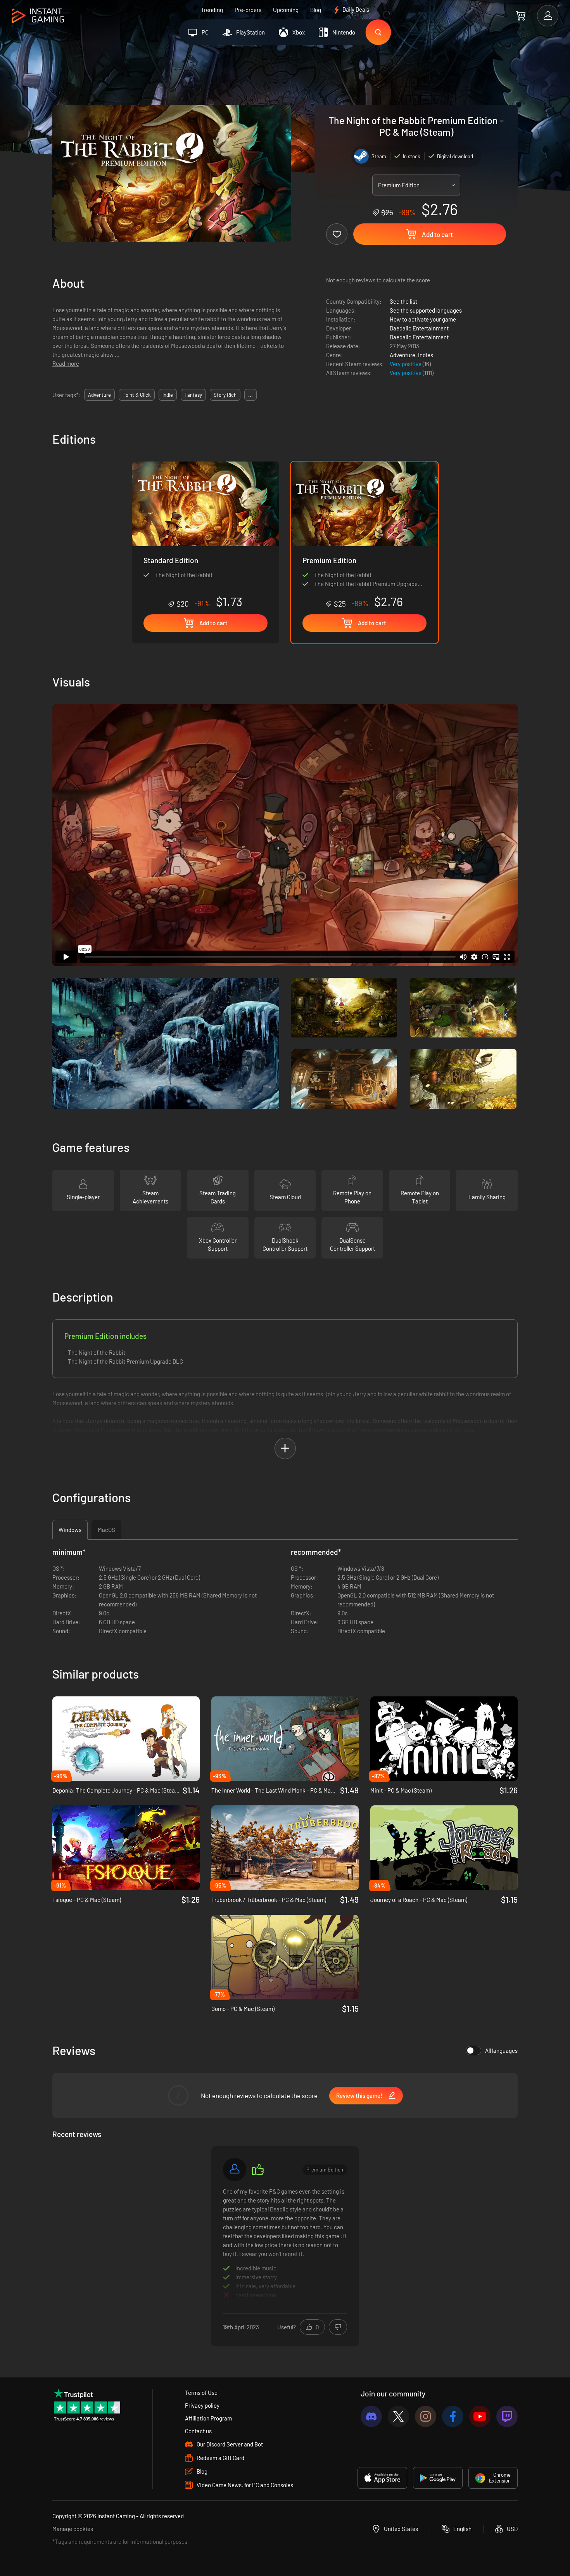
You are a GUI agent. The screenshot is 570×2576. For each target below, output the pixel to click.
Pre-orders (248, 10)
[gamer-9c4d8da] (235, 2170)
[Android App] (438, 2478)
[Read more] (285, 2245)
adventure (99, 395)
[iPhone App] (382, 2478)
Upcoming (286, 10)
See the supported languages (426, 310)
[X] (398, 2416)
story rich (225, 395)
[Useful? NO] (338, 2327)
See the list (403, 301)
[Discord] (371, 2416)
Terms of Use (201, 2393)
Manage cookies (73, 2529)
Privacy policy (202, 2405)
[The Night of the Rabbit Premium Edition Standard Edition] (206, 535)
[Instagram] (426, 2416)
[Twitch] (507, 2416)
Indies (426, 355)
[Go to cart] (521, 16)
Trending (212, 10)
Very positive (406, 364)
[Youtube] (480, 2416)
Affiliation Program (208, 2418)
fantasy (193, 395)
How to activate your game (423, 319)
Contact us (198, 2431)
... (250, 395)
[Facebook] (453, 2416)
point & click (137, 395)
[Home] (38, 16)
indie (168, 395)
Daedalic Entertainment (419, 328)
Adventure (402, 355)
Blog (316, 10)
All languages (501, 2050)
